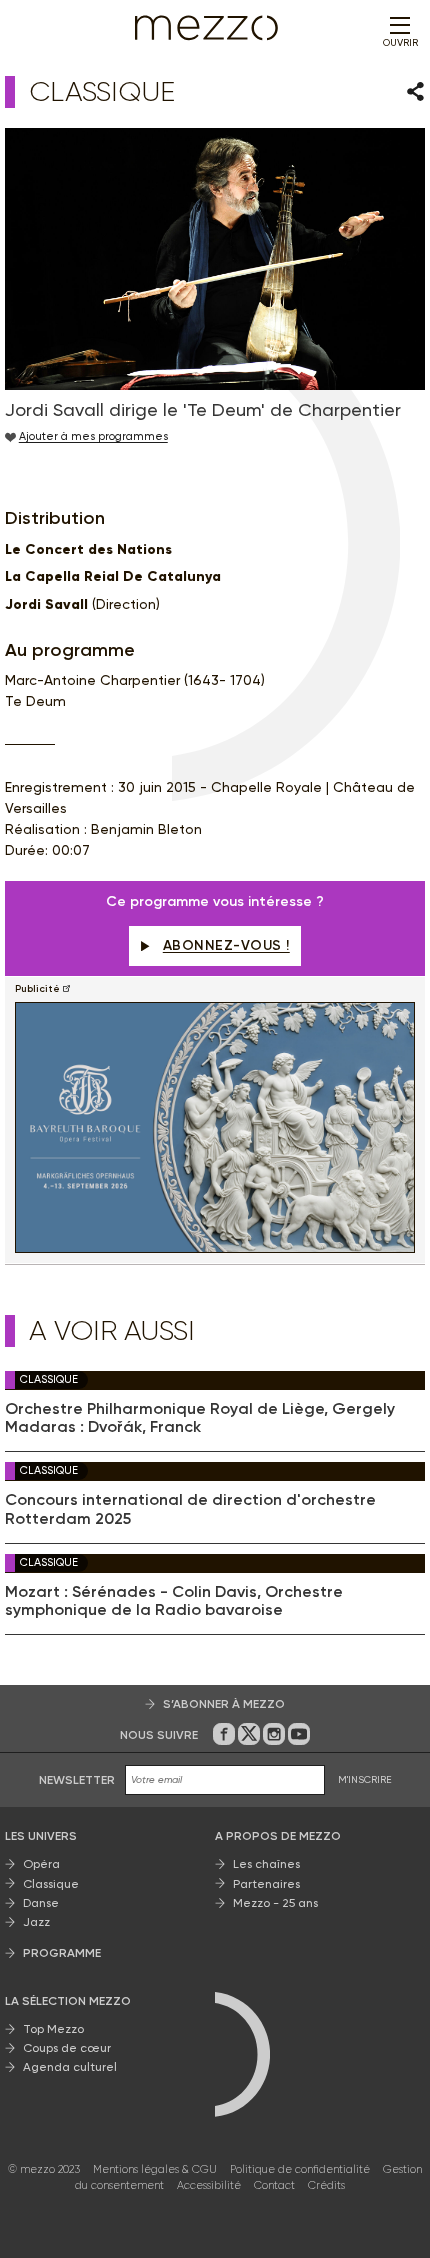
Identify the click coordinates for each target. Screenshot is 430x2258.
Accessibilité (209, 2185)
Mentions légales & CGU (155, 2169)
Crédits (326, 2185)
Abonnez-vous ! (226, 945)
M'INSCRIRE (365, 1779)
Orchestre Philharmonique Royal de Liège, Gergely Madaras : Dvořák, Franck (200, 1418)
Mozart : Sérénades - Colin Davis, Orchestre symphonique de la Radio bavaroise (174, 1601)
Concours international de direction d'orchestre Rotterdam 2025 (190, 1509)
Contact (274, 2185)
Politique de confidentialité (300, 2169)
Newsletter (77, 1780)
